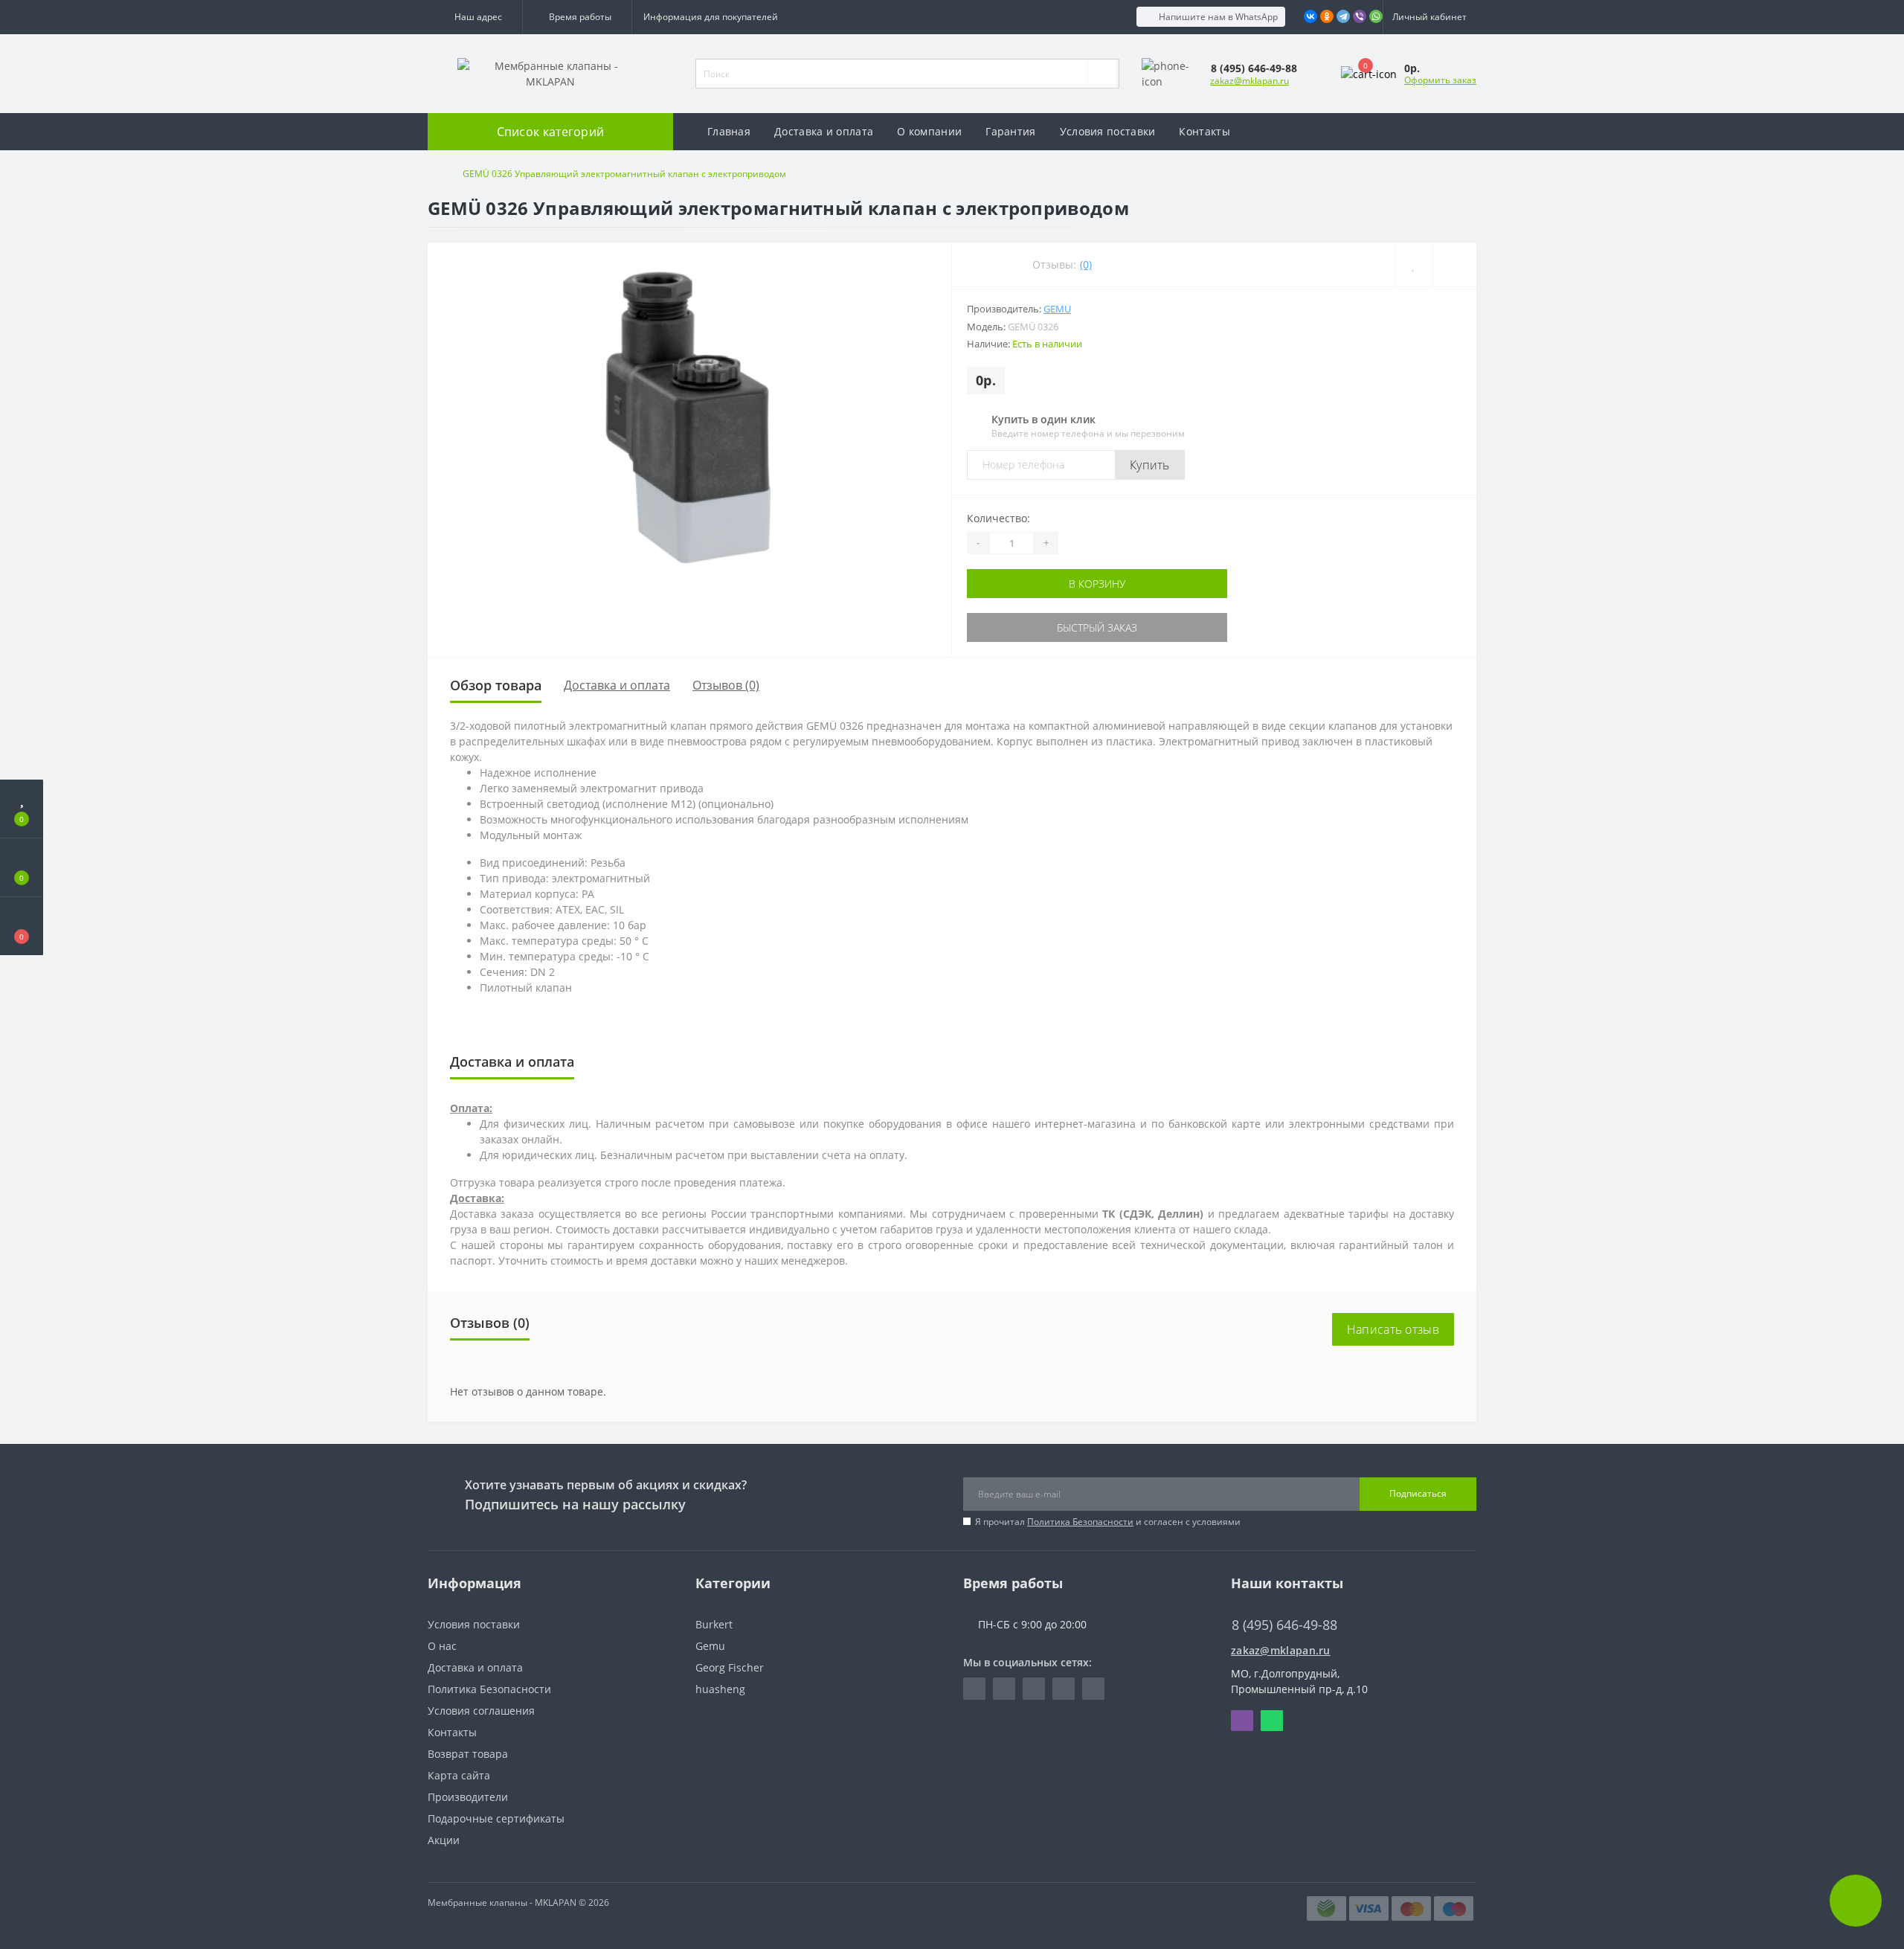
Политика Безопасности (1080, 1522)
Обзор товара (496, 685)
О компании (929, 131)
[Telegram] (1343, 16)
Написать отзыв (1393, 1329)
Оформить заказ (1440, 80)
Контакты (1204, 131)
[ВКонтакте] (1310, 16)
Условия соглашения (481, 1711)
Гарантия (1010, 131)
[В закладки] (1413, 264)
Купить (1150, 465)
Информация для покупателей (711, 17)
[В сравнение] (1454, 264)
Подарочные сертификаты (496, 1818)
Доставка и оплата (824, 131)
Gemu (1057, 309)
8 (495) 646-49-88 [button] (1284, 1625)
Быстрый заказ (1014, 627)
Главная (729, 131)
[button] (475, 17)
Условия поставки (1108, 131)
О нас (442, 1646)
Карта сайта (459, 1775)
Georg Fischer (730, 1667)
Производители (468, 1797)
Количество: (998, 518)
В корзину (1014, 584)
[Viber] (1360, 16)
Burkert (714, 1624)
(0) (1086, 264)
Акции (444, 1840)
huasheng (720, 1689)
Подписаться (1418, 1493)
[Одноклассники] (1327, 16)
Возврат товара (468, 1754)
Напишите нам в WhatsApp (1218, 17)
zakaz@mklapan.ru (1249, 81)
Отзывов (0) (726, 685)
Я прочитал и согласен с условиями (1108, 1522)
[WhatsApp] (1376, 16)
